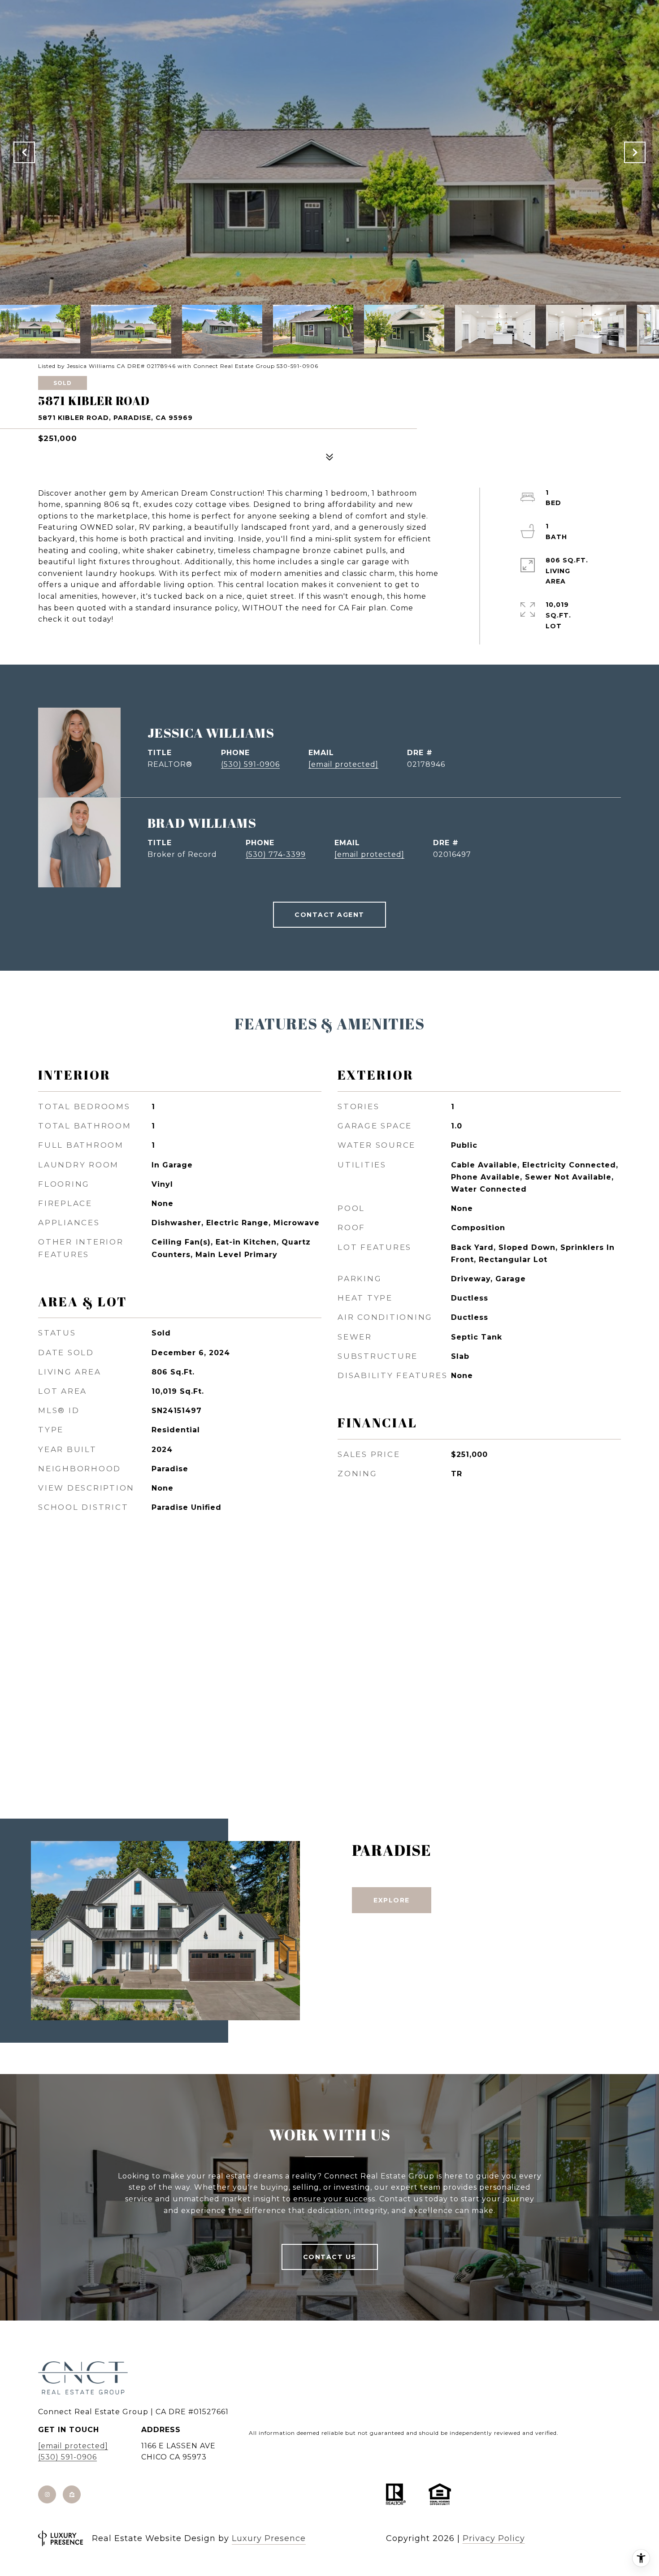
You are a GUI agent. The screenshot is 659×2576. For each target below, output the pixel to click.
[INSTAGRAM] (47, 2494)
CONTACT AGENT (329, 915)
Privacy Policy (494, 2538)
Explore (392, 1900)
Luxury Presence (269, 2538)
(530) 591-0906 (250, 764)
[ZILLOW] (72, 2494)
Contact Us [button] (330, 2257)
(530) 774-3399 (276, 854)
